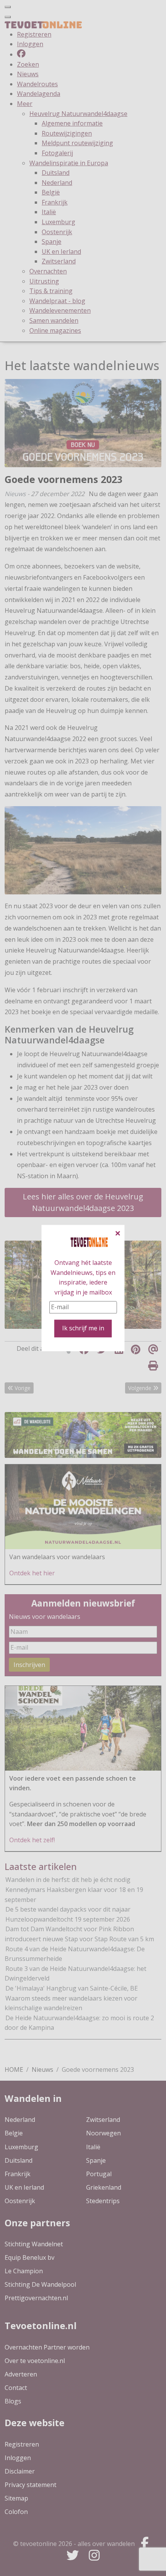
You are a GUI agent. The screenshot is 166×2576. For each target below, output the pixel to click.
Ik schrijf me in (83, 1328)
